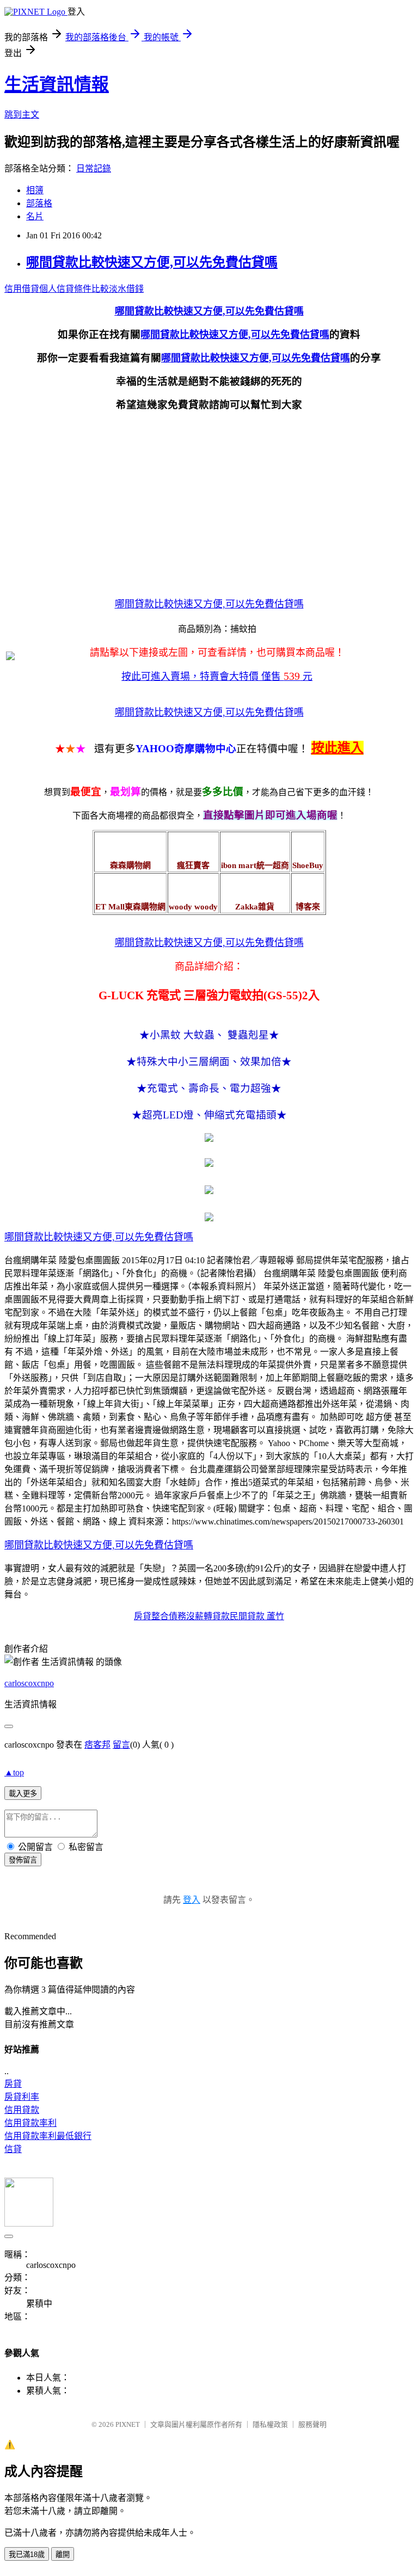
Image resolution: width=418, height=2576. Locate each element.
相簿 (35, 190)
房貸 (13, 2084)
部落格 (39, 203)
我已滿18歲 (27, 2555)
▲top (14, 1772)
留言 (121, 1745)
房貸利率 (22, 2097)
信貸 (13, 2149)
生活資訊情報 (57, 84)
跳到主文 (22, 115)
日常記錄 (94, 168)
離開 (63, 2555)
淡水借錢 (126, 289)
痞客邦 (97, 1745)
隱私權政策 (270, 2424)
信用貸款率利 (30, 2123)
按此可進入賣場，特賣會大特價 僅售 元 (217, 677)
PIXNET (128, 2424)
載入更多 (23, 1794)
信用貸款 (22, 2110)
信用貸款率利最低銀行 (48, 2136)
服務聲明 (312, 2424)
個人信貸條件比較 (74, 289)
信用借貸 (22, 289)
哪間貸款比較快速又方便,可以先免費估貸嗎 (152, 262)
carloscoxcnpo (29, 1683)
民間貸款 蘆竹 (257, 1616)
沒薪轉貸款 (208, 1616)
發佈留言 (23, 1860)
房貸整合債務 (160, 1616)
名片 (35, 216)
